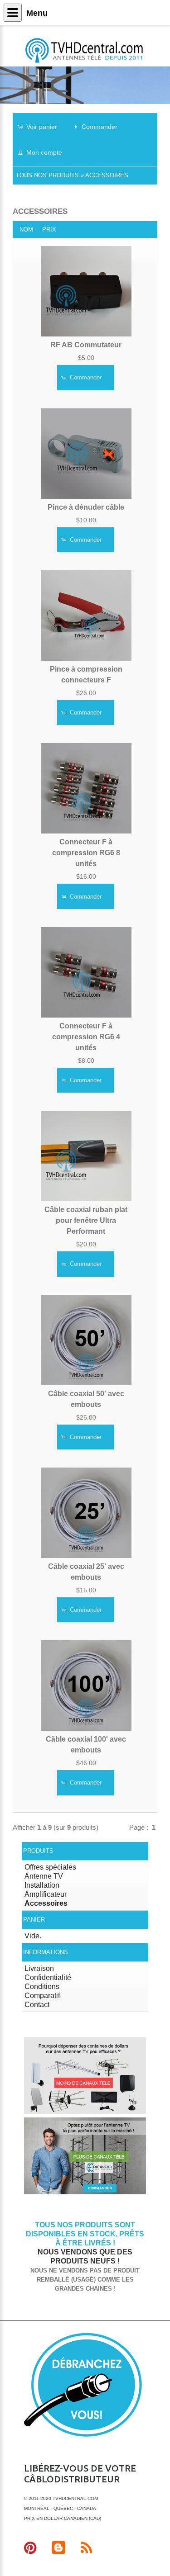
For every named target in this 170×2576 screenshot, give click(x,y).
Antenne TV (44, 1876)
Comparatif (42, 1996)
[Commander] (85, 2193)
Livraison (39, 1968)
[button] (42, 126)
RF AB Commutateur (86, 345)
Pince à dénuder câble (86, 507)
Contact (37, 2005)
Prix (49, 230)
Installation (42, 1885)
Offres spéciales (50, 1867)
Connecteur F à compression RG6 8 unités (86, 853)
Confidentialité (48, 1977)
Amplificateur (46, 1894)
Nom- (27, 230)
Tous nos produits (47, 175)
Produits (38, 1851)
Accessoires (107, 175)
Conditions (42, 1986)
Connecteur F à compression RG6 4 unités (86, 1037)
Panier (34, 1920)
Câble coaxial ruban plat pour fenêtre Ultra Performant (86, 1220)
